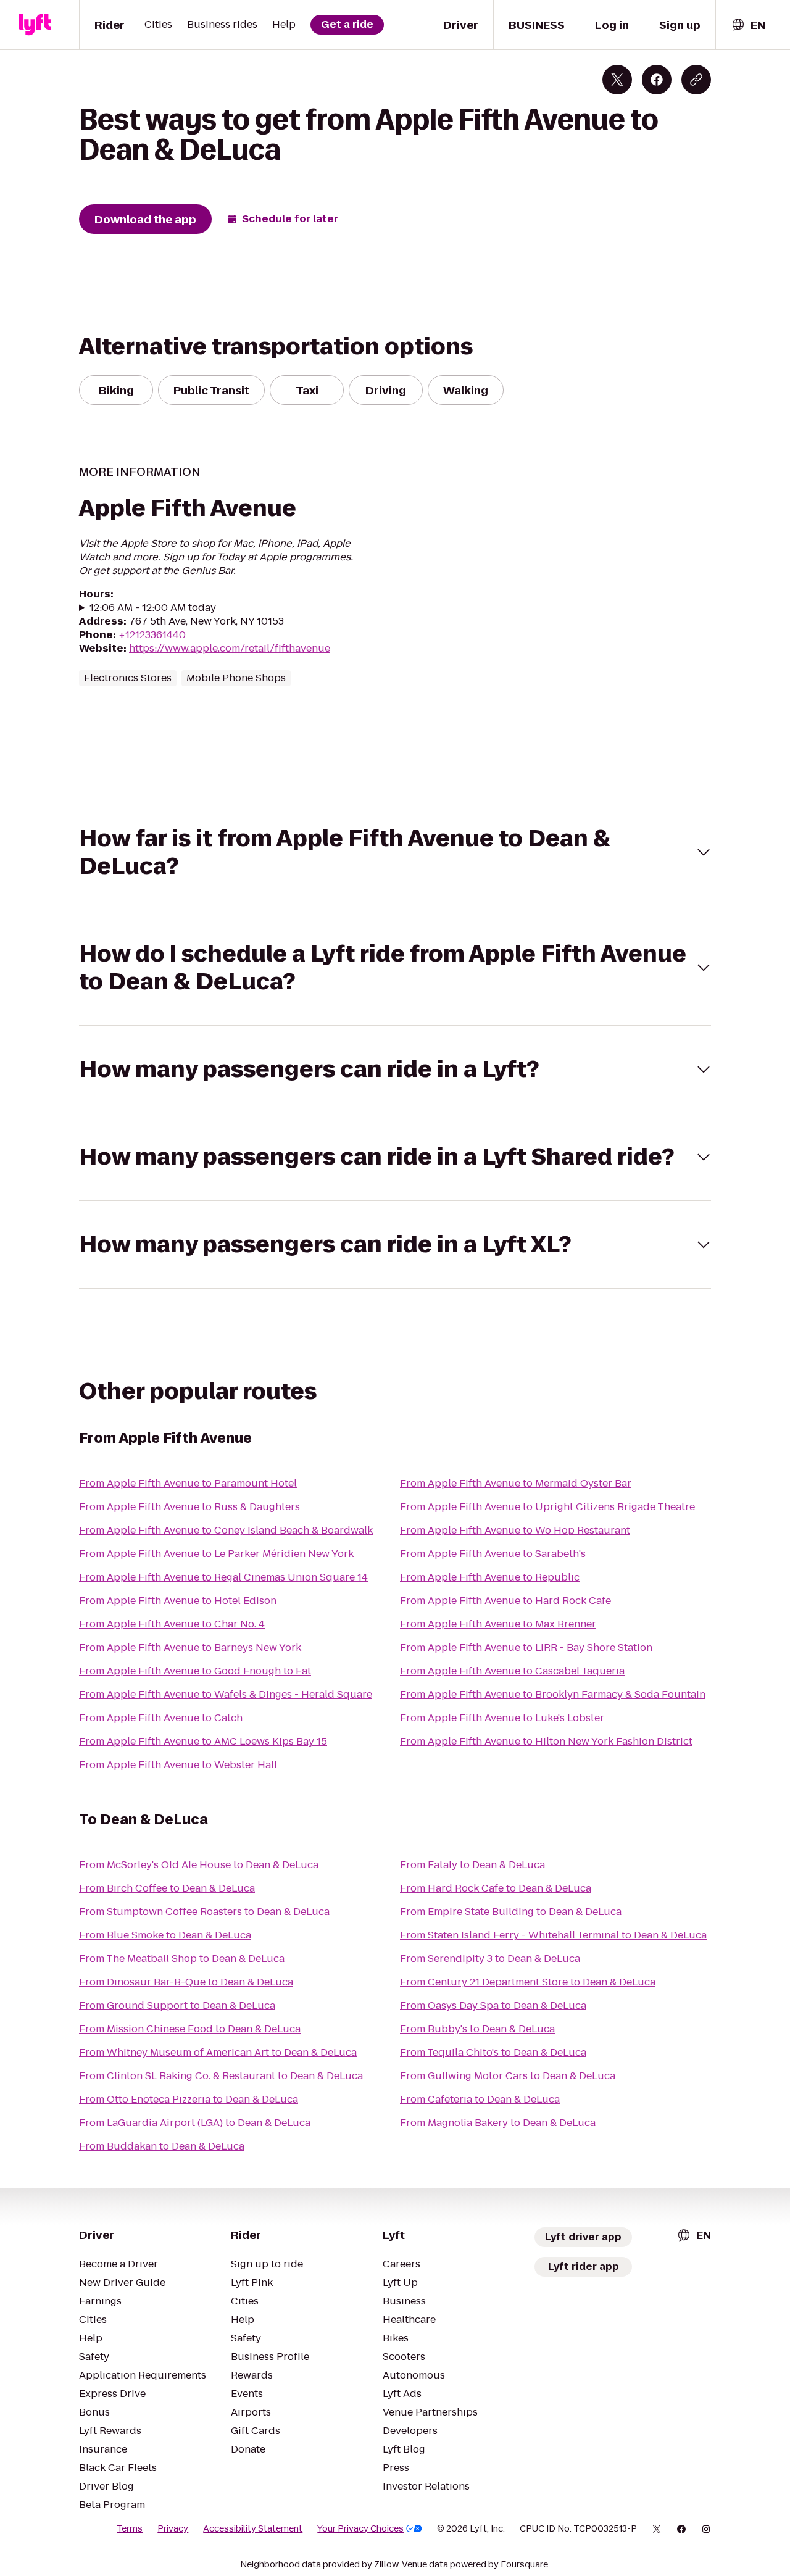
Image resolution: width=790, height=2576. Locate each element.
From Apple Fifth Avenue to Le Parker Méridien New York (216, 1554)
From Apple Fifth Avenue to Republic (490, 1577)
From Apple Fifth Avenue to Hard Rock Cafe (505, 1601)
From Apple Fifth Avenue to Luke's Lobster (502, 1718)
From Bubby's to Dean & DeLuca (477, 2029)
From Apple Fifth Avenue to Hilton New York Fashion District (546, 1741)
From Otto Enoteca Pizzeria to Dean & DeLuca (189, 2099)
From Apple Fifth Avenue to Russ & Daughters (189, 1507)
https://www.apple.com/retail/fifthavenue (230, 648)
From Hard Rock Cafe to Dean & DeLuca (496, 1888)
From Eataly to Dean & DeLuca (472, 1865)
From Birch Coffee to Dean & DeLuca (167, 1888)
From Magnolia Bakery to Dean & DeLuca (498, 2123)
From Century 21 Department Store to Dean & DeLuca (528, 1982)
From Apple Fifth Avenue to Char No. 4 (172, 1624)
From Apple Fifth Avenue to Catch (161, 1718)
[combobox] (748, 25)
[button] (395, 852)
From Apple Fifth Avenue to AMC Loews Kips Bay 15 (203, 1741)
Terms (130, 2528)
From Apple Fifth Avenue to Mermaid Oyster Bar (516, 1483)
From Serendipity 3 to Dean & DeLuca (490, 1959)
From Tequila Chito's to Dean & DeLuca (493, 2052)
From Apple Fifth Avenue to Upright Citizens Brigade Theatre (547, 1507)
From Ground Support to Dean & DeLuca (177, 2005)
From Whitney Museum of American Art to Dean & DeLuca (218, 2052)
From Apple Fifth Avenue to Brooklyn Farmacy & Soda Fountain (553, 1694)
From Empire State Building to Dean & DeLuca (511, 1912)
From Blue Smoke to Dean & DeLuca (165, 1935)
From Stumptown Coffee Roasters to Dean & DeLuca (204, 1912)
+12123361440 (152, 635)
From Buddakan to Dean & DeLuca (162, 2146)
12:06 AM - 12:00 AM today (153, 608)
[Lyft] (35, 25)
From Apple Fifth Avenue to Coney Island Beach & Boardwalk (226, 1530)
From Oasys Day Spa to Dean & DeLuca (493, 2005)
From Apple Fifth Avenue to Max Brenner (498, 1624)
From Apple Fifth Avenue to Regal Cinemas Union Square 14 (223, 1577)
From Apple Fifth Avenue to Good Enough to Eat (195, 1671)
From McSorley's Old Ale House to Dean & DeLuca (199, 1865)
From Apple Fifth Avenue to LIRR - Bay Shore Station (526, 1647)
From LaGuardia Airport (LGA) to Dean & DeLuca (195, 2123)
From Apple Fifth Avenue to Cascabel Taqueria (512, 1671)
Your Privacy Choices (360, 2528)
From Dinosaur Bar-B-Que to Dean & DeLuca (186, 1982)
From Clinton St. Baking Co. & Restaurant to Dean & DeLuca (221, 2076)
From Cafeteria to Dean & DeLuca (480, 2099)
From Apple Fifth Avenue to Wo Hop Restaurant (515, 1530)
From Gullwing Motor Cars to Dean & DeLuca (508, 2076)
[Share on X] (617, 80)
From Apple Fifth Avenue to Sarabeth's (493, 1554)
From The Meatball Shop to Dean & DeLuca (182, 1959)
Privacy (173, 2528)
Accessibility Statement (253, 2528)
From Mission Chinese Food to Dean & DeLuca (190, 2029)
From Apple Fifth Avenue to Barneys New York (190, 1647)
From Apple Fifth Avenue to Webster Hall (178, 1765)
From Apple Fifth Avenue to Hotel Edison (178, 1601)
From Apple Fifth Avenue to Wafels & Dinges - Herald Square (226, 1694)
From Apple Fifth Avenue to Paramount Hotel (188, 1483)
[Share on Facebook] (657, 80)
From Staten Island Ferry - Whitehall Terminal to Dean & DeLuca (553, 1935)
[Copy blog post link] (696, 80)
